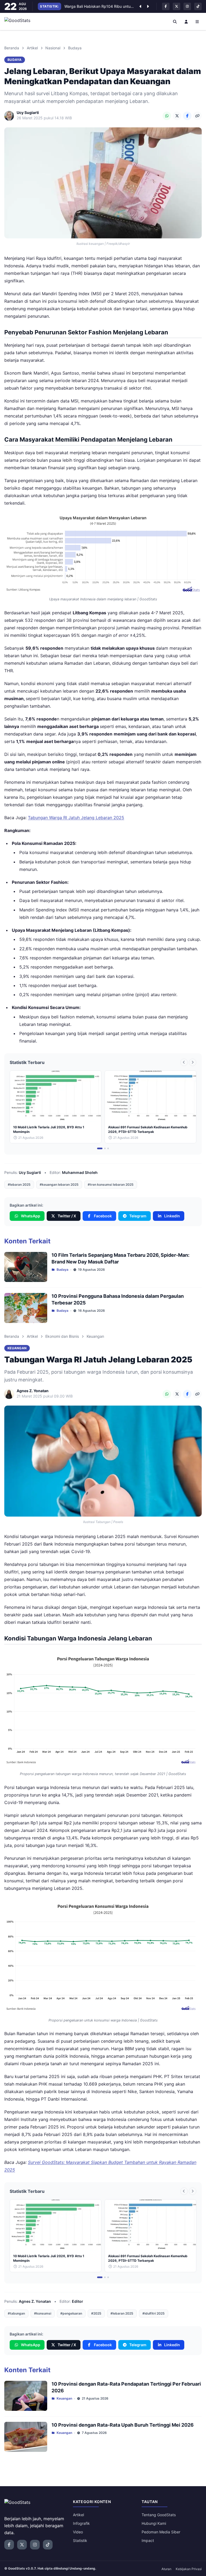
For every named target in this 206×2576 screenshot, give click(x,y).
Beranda (12, 48)
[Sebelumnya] (140, 6)
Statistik (80, 2540)
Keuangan (95, 1336)
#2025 (96, 2313)
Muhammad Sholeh (80, 1172)
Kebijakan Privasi (189, 2569)
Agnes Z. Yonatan (35, 2301)
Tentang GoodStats (159, 2515)
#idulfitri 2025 (154, 2313)
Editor (78, 2301)
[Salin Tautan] (197, 116)
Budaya (75, 48)
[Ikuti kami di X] (176, 6)
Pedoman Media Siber (161, 2532)
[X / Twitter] (177, 116)
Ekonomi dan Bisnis (62, 1336)
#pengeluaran (71, 2313)
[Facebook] (187, 116)
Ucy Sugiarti (30, 1172)
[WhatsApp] (167, 116)
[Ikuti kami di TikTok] (198, 6)
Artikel (32, 48)
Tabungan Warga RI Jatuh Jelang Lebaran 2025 (76, 818)
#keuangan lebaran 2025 (59, 1184)
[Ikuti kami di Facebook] (166, 6)
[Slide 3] (108, 1148)
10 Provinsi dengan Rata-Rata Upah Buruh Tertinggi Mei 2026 (123, 2425)
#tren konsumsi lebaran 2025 (111, 1184)
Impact (148, 2540)
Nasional (53, 48)
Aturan (166, 2569)
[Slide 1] (100, 1148)
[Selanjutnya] (148, 6)
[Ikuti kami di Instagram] (187, 6)
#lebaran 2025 (19, 1184)
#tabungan (16, 2313)
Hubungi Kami (154, 2523)
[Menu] (197, 21)
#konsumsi (43, 2313)
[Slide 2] (105, 1148)
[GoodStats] (20, 21)
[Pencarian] (175, 21)
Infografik (81, 2523)
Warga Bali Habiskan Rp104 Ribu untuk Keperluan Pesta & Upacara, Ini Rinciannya (99, 4)
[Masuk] (186, 21)
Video (78, 2532)
